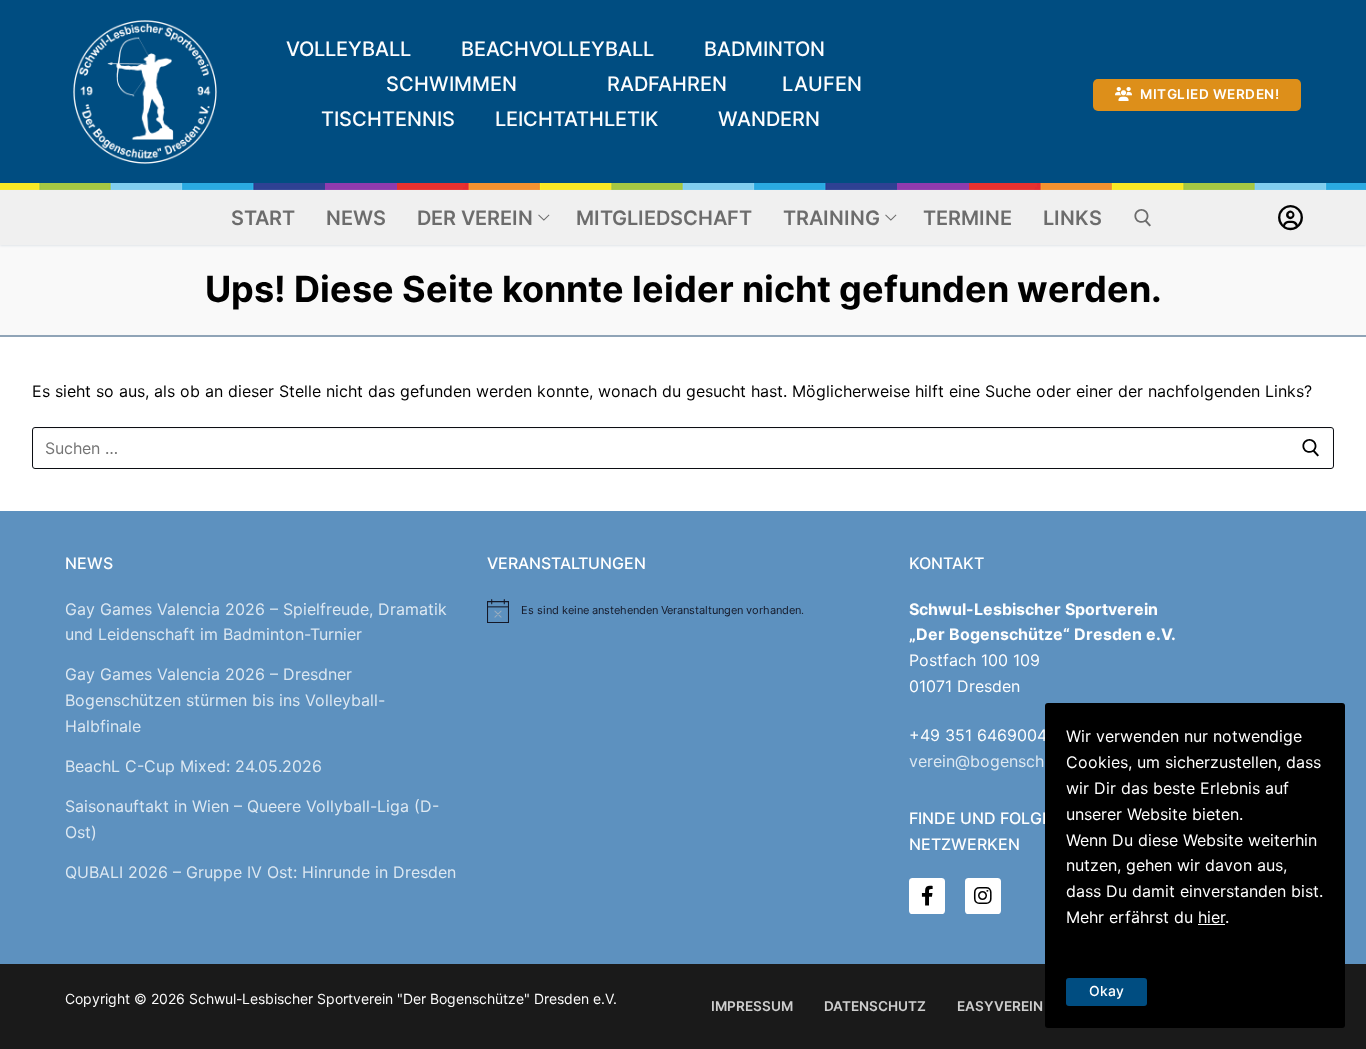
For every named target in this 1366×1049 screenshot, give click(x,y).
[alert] (683, 611)
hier (1211, 917)
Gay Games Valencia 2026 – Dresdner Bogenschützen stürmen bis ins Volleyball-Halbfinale (225, 700)
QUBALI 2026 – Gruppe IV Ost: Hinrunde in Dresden (260, 872)
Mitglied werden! (1208, 94)
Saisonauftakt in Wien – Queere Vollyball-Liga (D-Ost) (252, 819)
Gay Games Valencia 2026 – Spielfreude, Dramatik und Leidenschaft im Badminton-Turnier (256, 622)
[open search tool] (1143, 218)
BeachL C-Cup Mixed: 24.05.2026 (193, 766)
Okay (1106, 991)
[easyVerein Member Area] (1290, 217)
